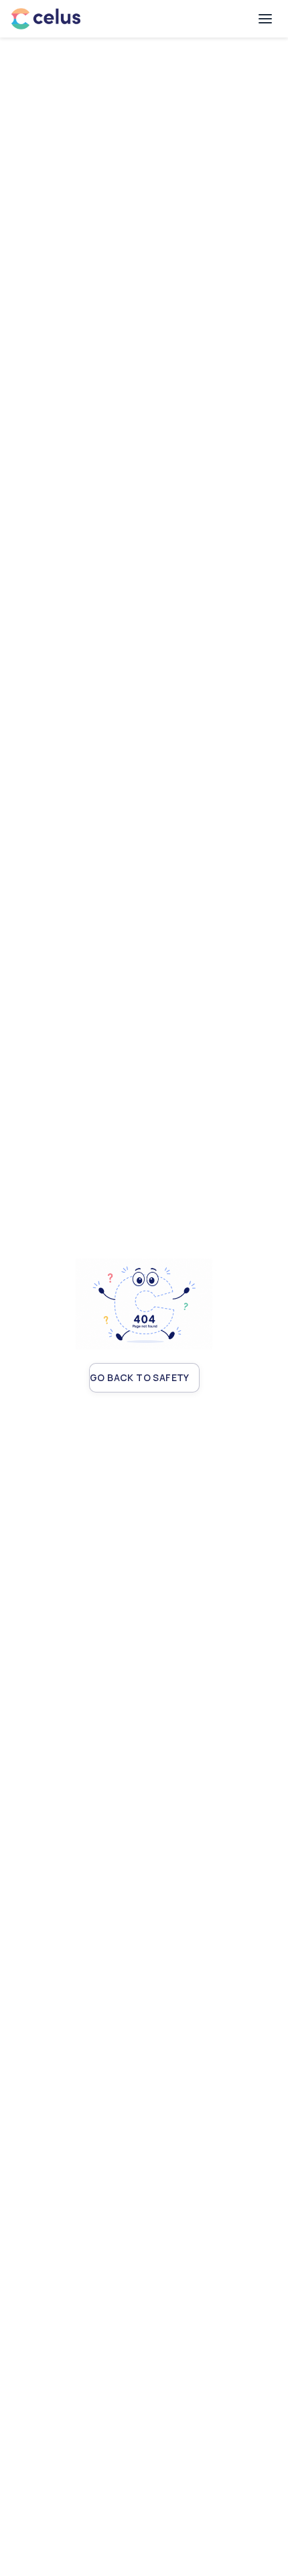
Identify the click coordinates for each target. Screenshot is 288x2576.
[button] (265, 19)
